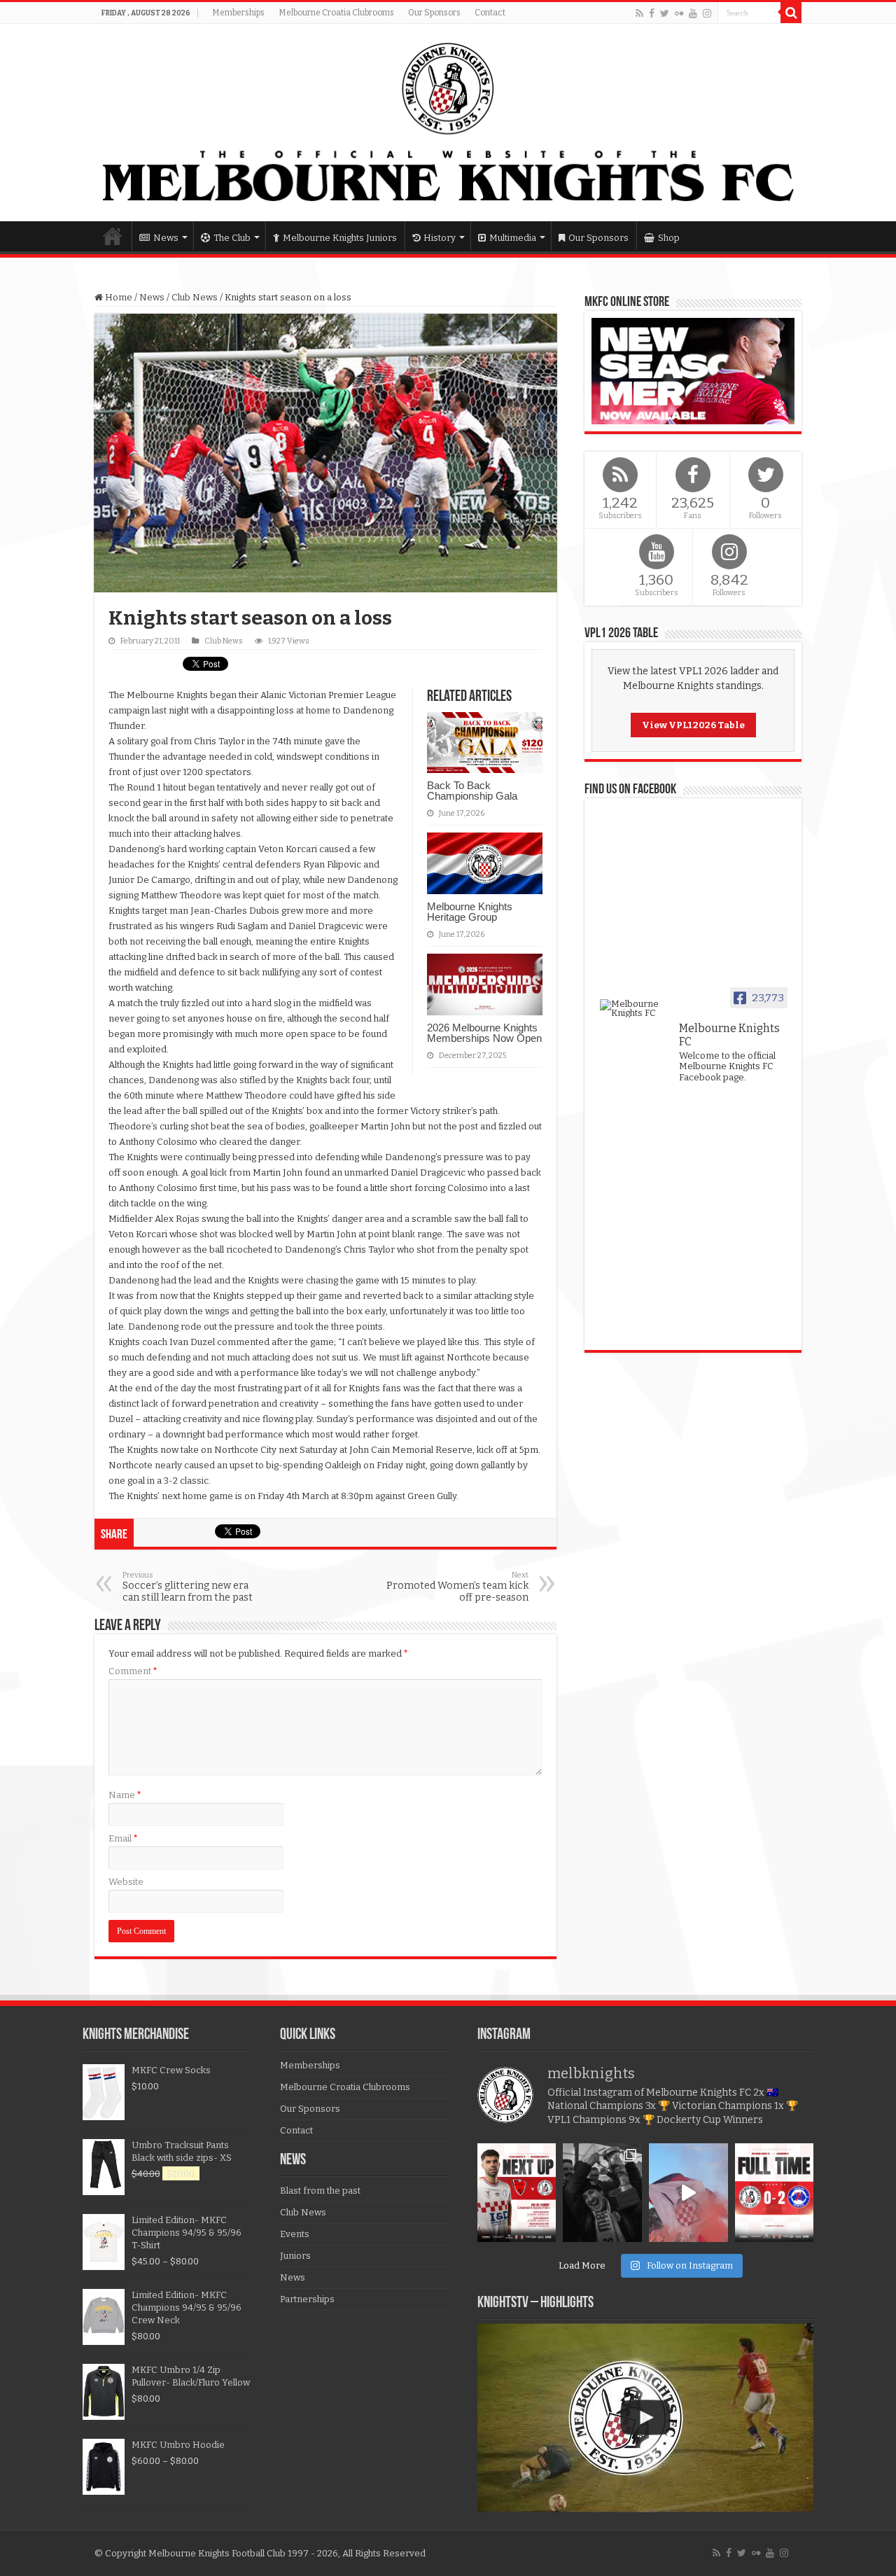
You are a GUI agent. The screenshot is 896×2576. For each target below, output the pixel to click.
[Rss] (639, 13)
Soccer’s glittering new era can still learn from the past (188, 1587)
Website (126, 1882)
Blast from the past (320, 2191)
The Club (232, 238)
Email (123, 1838)
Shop (669, 238)
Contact (490, 13)
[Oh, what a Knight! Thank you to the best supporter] (688, 2193)
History (440, 238)
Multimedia (513, 238)
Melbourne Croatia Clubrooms (336, 13)
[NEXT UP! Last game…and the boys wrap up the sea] (517, 2193)
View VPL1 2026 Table (693, 725)
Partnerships (307, 2299)
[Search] (791, 13)
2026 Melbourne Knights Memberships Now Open (484, 1033)
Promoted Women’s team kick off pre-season (457, 1587)
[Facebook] (652, 13)
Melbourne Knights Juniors (340, 238)
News (166, 238)
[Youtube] (693, 13)
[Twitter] (665, 13)
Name (125, 1795)
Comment (133, 1671)
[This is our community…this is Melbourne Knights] (602, 2193)
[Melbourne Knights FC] (448, 123)
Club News (195, 297)
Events (295, 2234)
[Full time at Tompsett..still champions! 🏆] (775, 2193)
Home (113, 236)
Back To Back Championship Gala (472, 791)
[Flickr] (679, 13)
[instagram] (707, 13)
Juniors (295, 2256)
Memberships (238, 13)
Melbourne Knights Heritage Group (470, 912)
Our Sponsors (434, 13)
